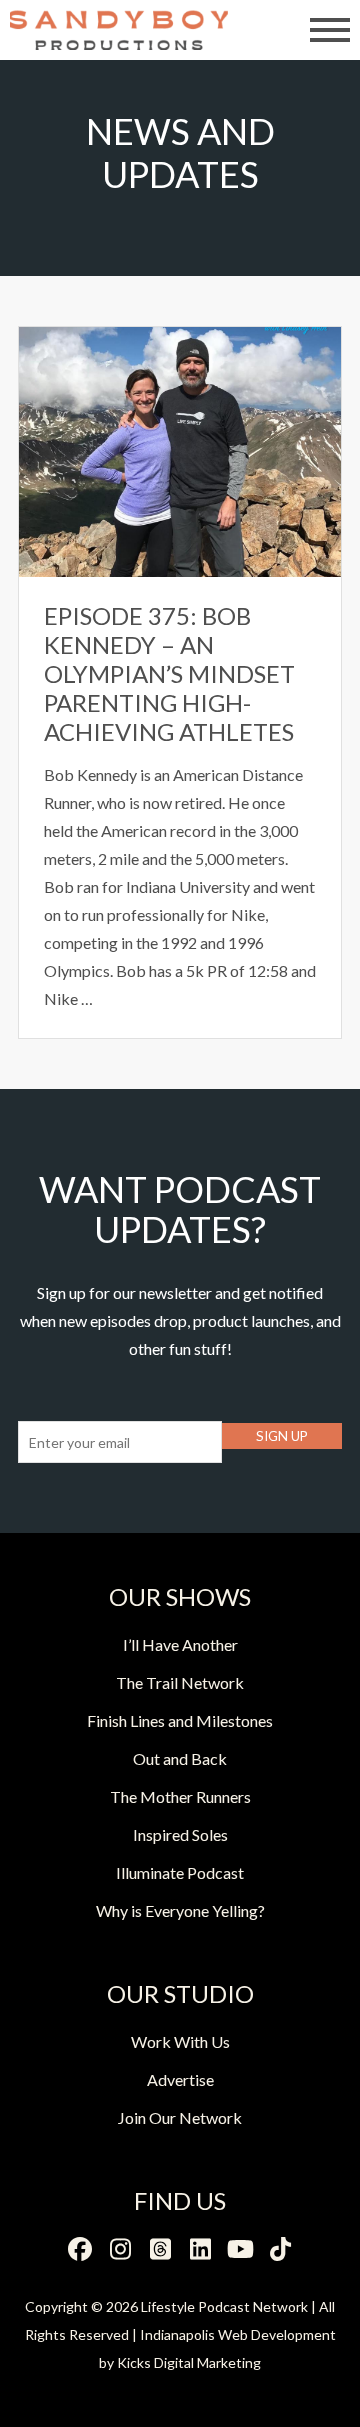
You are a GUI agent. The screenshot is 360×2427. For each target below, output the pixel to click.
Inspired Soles (180, 1834)
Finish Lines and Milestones (180, 1720)
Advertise (180, 2079)
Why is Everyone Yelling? (180, 1910)
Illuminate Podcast (180, 1872)
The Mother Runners (180, 1796)
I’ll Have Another (180, 1644)
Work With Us (180, 2041)
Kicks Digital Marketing (189, 2362)
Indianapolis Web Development (238, 2334)
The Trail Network (180, 1682)
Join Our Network (180, 2117)
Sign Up (282, 1436)
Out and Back (180, 1758)
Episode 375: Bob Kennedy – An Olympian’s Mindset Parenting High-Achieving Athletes (169, 673)
